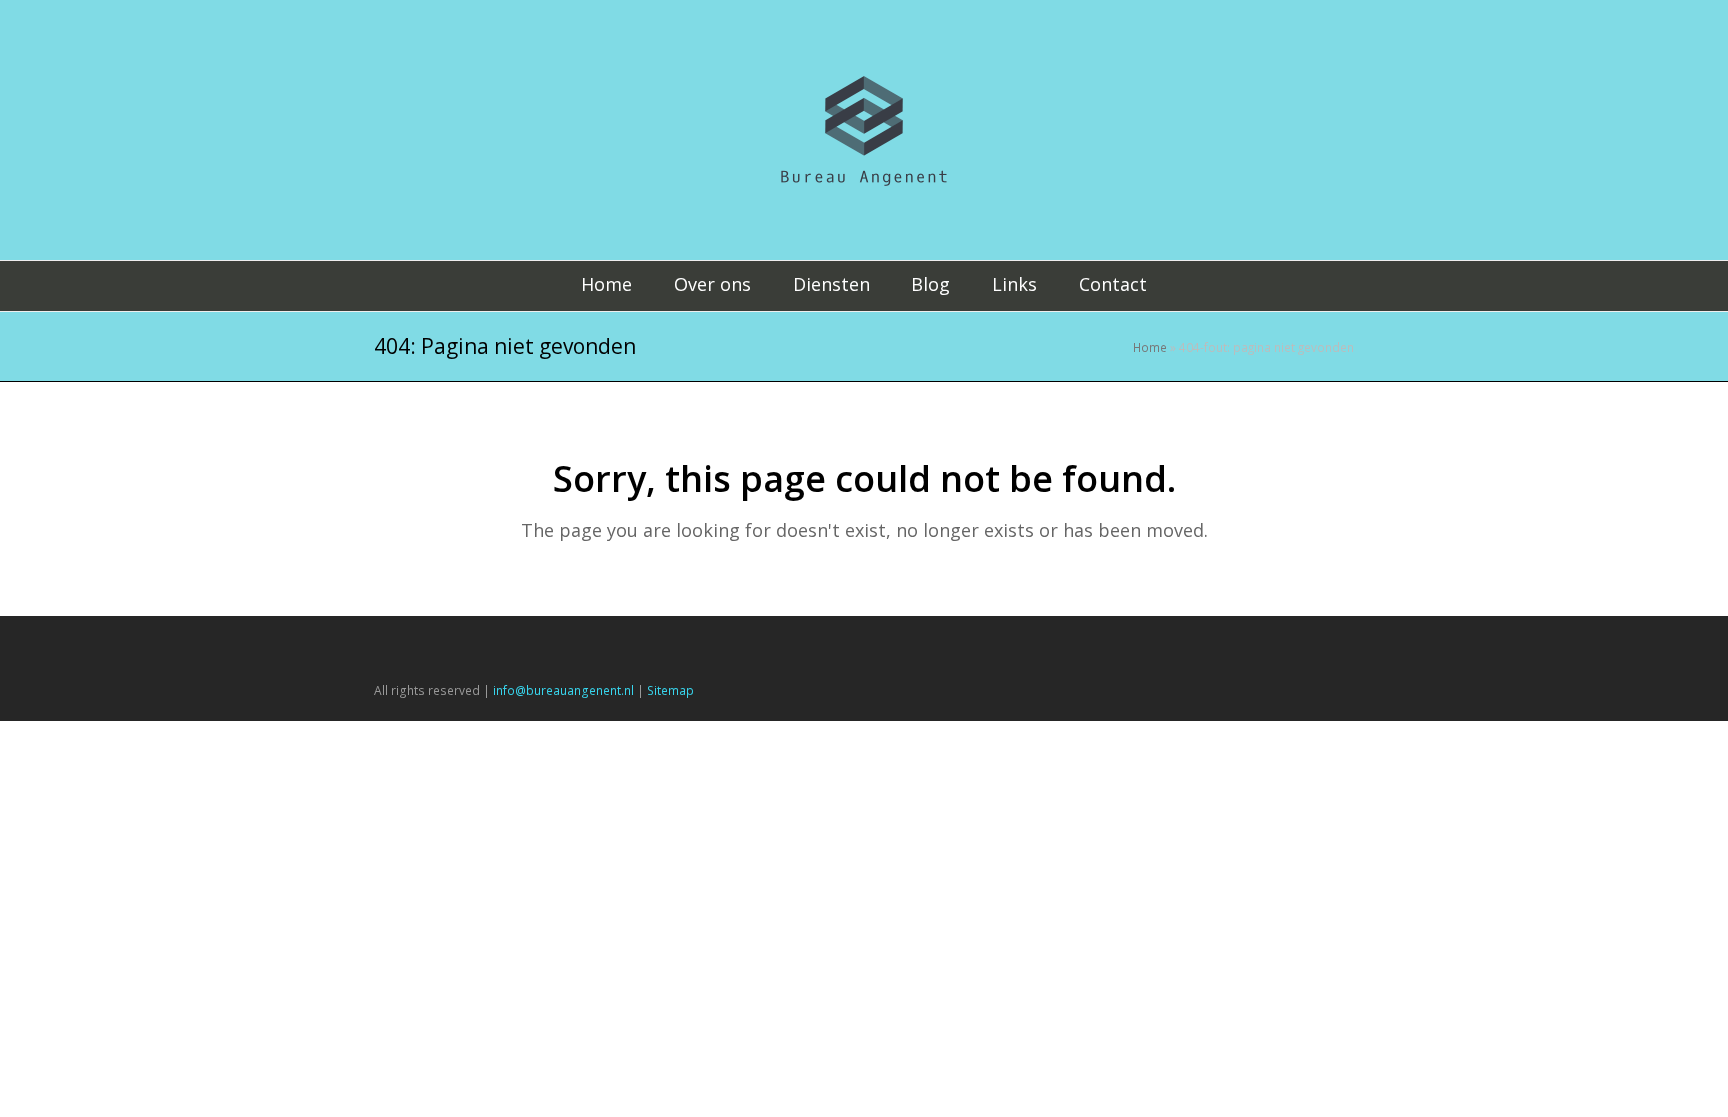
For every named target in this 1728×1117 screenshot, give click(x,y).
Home (1150, 347)
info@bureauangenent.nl (563, 690)
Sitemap (670, 690)
